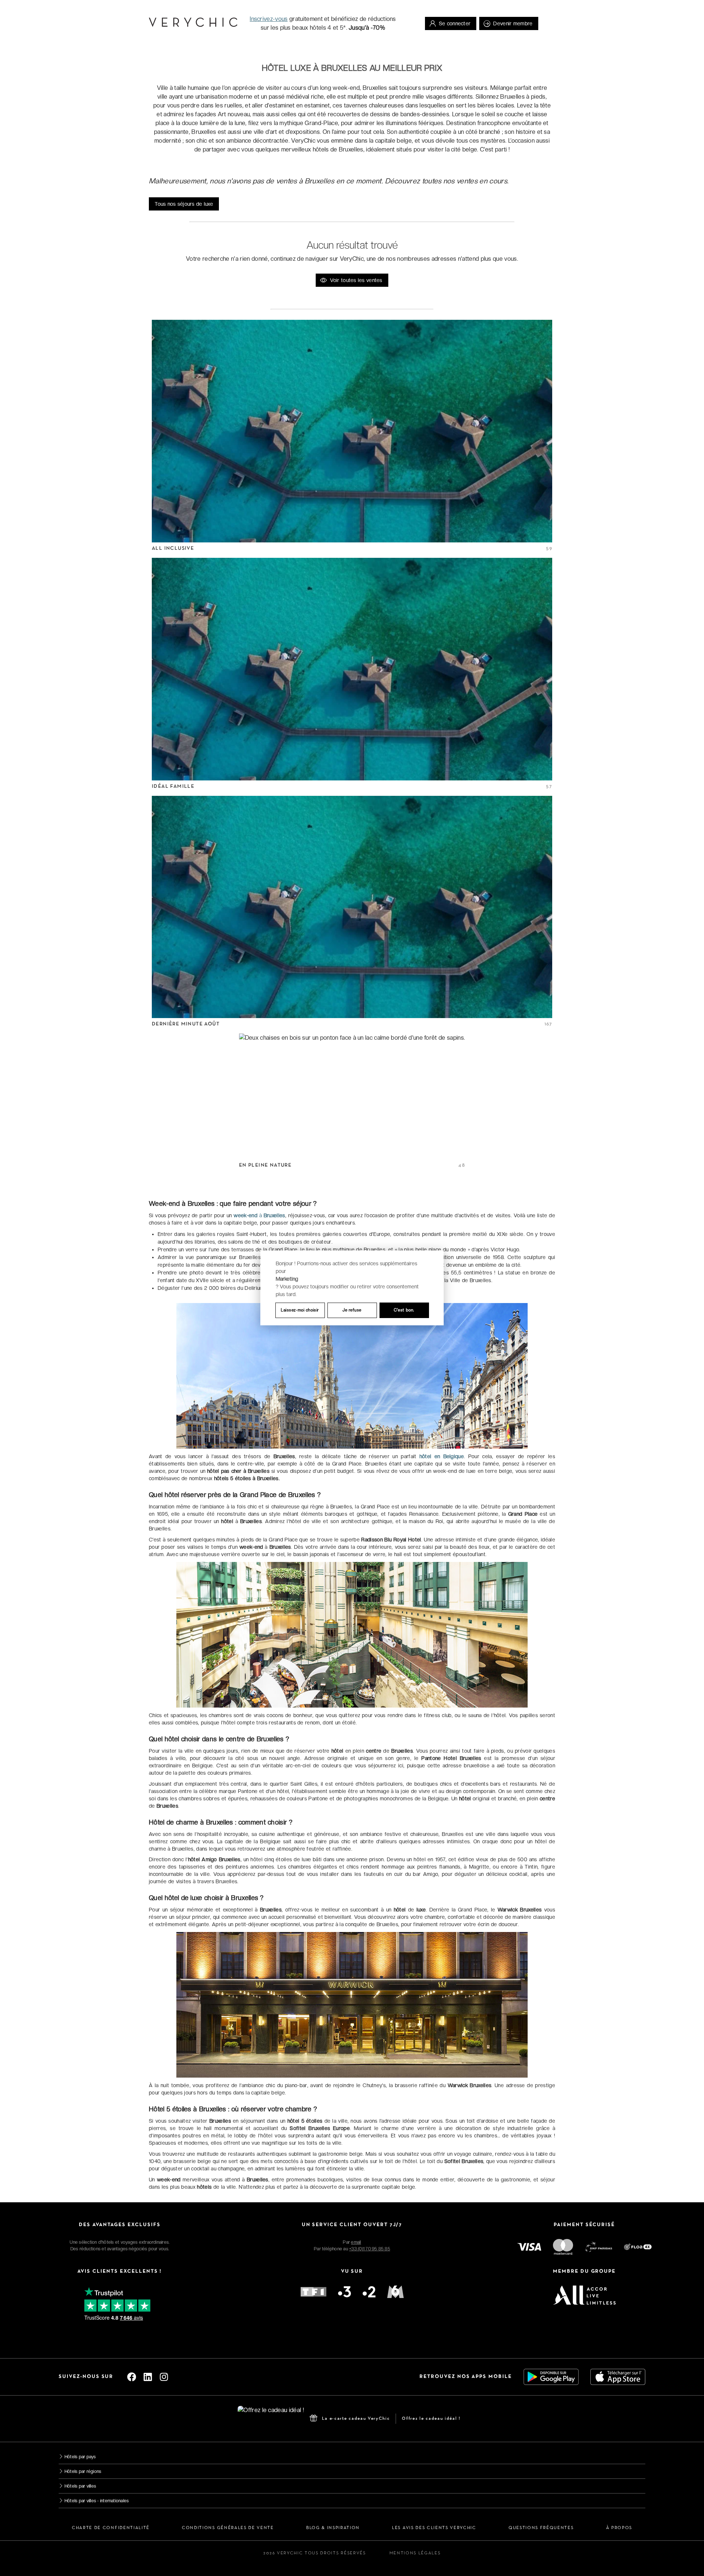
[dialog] (352, 1288)
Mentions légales (415, 2553)
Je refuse (352, 1310)
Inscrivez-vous (269, 19)
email (356, 2242)
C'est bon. (404, 1310)
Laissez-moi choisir (300, 1310)
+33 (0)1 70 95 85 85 (370, 2249)
